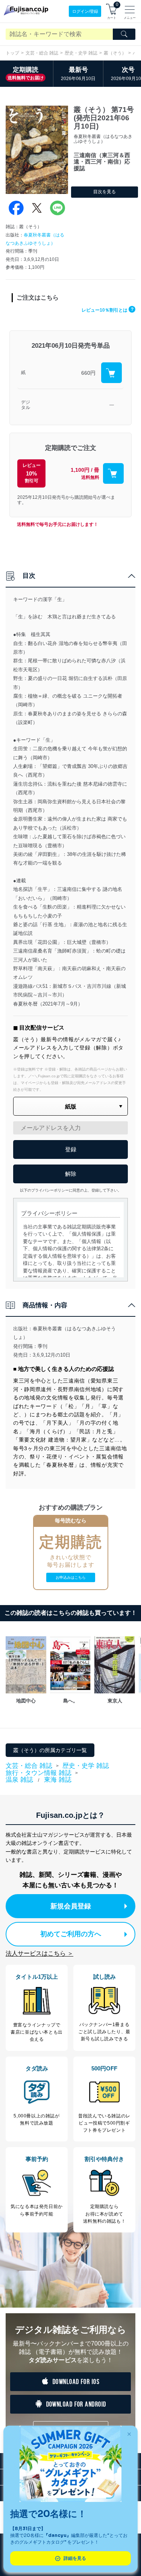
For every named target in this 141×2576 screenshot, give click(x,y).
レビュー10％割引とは (108, 310)
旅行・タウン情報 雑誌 (39, 1773)
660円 (88, 373)
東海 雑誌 (58, 1780)
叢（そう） (115, 53)
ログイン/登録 (85, 11)
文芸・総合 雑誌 (42, 53)
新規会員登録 (71, 1906)
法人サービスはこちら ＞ (39, 1953)
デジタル (26, 405)
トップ (12, 53)
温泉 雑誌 (19, 1780)
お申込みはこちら (71, 1577)
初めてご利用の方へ (71, 1934)
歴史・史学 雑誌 (81, 53)
